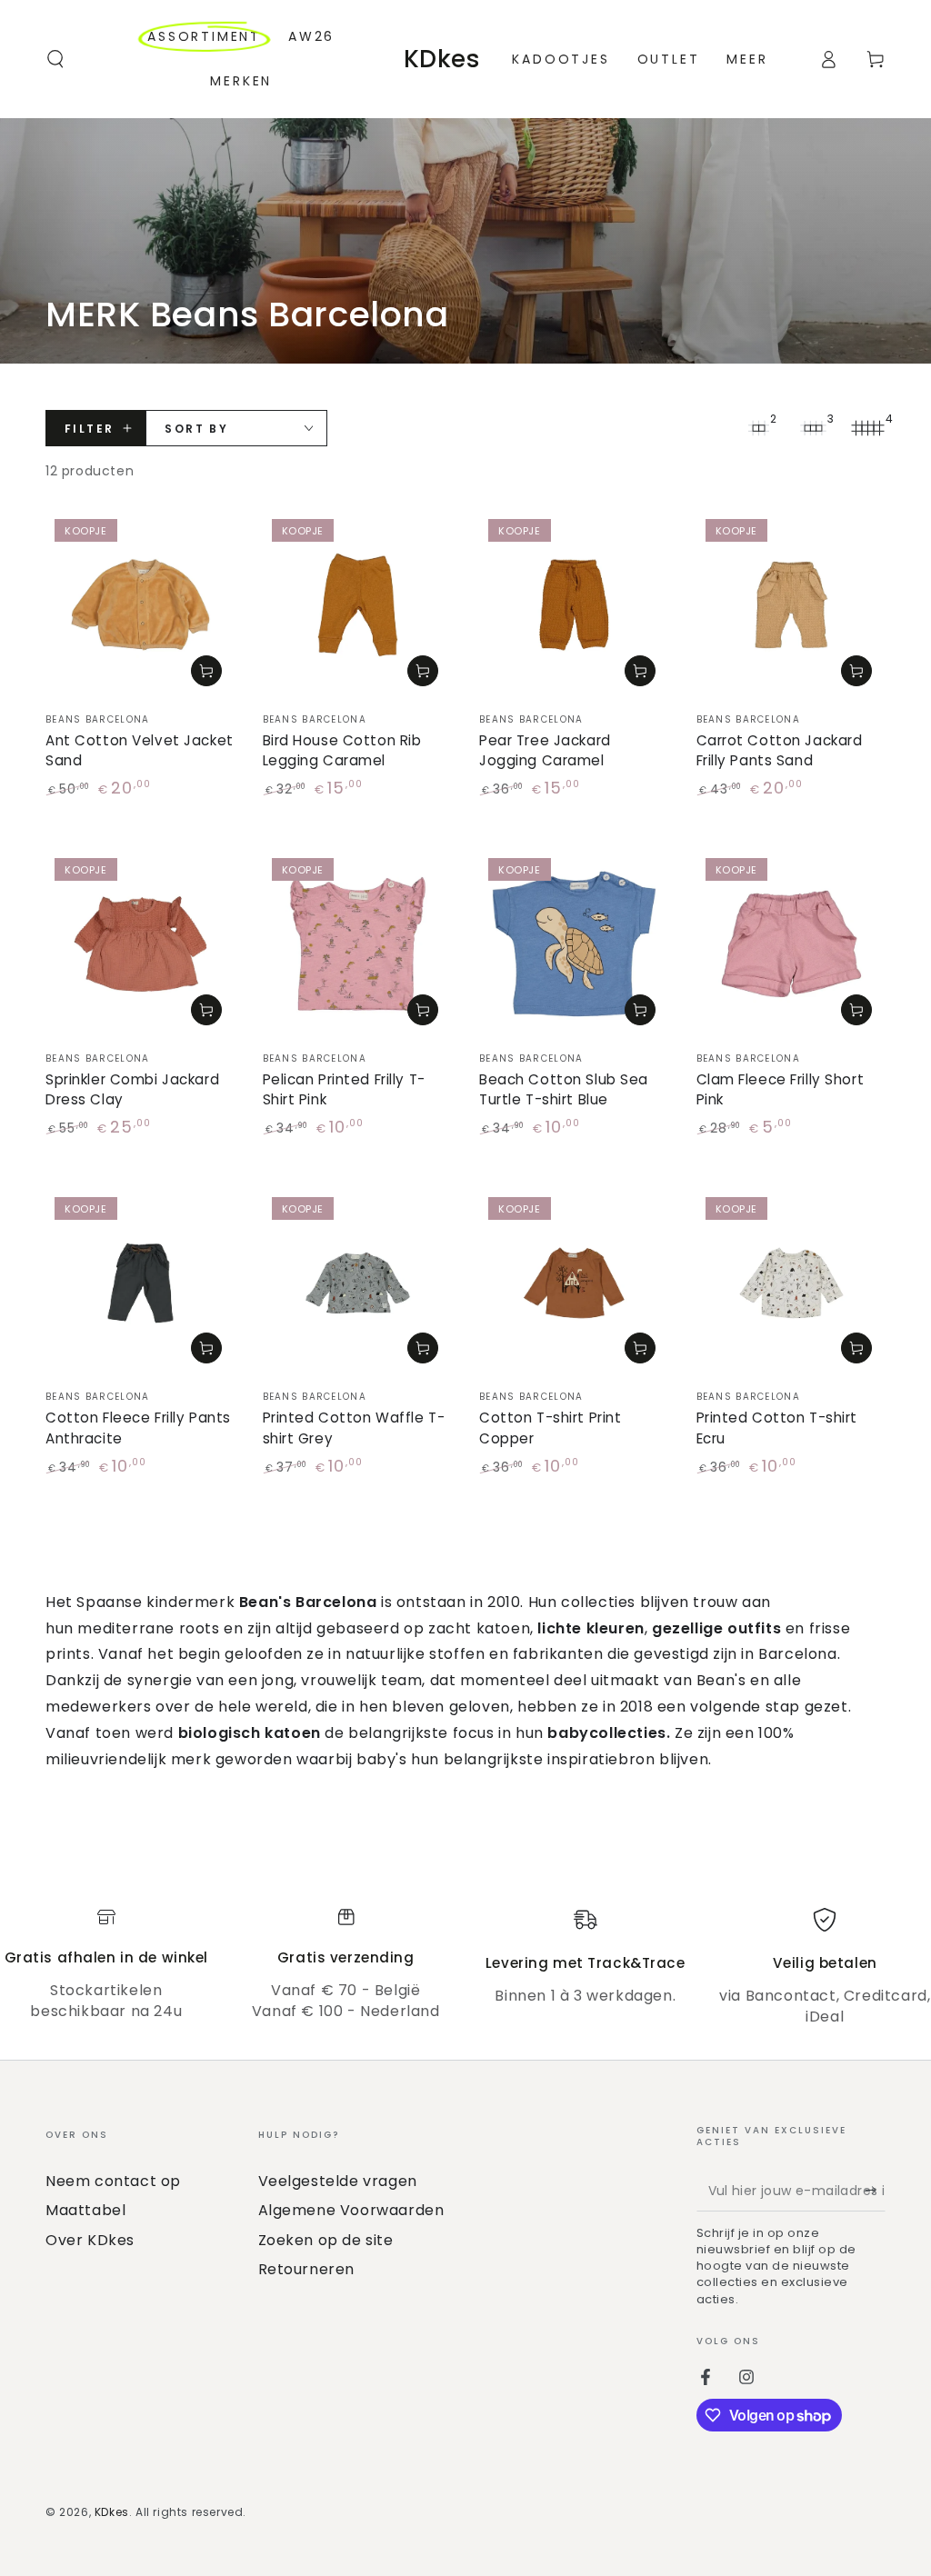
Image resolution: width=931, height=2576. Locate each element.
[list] (465, 1967)
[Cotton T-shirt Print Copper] (574, 1283)
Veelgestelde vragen (338, 2181)
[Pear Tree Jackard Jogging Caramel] (574, 605)
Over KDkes (90, 2240)
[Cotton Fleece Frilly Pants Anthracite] (140, 1283)
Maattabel (85, 2210)
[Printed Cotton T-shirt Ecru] (791, 1283)
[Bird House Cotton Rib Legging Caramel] (358, 605)
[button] (55, 59)
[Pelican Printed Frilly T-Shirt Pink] (358, 944)
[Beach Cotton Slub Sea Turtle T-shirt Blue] (574, 944)
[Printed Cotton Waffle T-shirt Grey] (358, 1283)
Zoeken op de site (326, 2240)
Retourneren (307, 2269)
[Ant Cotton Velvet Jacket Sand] (140, 605)
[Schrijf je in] (875, 2191)
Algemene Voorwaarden (351, 2210)
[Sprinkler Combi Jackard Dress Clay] (140, 944)
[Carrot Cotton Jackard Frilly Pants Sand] (791, 605)
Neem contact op (113, 2181)
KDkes (112, 2512)
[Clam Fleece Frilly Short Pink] (791, 944)
